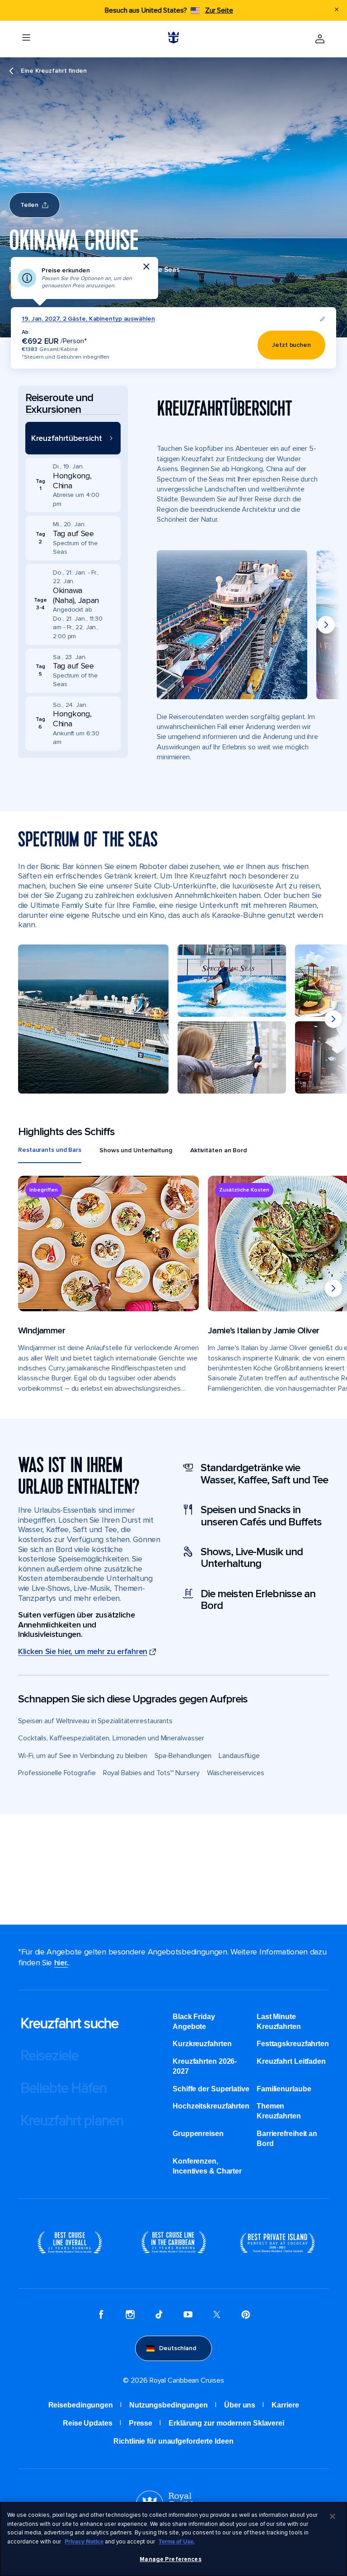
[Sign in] (320, 39)
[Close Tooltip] (146, 266)
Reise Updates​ (88, 2423)
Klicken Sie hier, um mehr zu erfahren (83, 1652)
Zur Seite (219, 10)
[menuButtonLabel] (26, 39)
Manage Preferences (170, 2559)
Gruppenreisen (198, 2134)
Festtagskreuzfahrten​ (293, 2044)
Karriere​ (285, 2405)
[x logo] (217, 2316)
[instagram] (130, 2316)
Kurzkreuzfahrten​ (202, 2044)
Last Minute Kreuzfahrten (279, 2022)
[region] (173, 2539)
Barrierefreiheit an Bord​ (287, 2139)
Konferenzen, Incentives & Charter (207, 2166)
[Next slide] (326, 625)
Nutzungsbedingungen (169, 2405)
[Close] (333, 2516)
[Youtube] (188, 2316)
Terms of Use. (177, 2542)
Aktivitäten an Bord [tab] (218, 1150)
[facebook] (101, 2316)
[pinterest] (246, 2316)
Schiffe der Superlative (211, 2089)
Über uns (240, 2405)
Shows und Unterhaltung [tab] (136, 1150)
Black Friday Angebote (194, 2022)
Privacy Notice (84, 2542)
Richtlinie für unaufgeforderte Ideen (173, 2441)
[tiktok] (159, 2316)
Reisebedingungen (81, 2405)
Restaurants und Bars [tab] (50, 1150)
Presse (141, 2423)
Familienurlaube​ (284, 2089)
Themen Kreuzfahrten (279, 2111)
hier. (61, 1963)
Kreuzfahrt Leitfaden (291, 2061)
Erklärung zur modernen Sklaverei (226, 2423)
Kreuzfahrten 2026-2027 (205, 2066)
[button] (73, 438)
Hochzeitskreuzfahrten (211, 2106)
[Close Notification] (337, 10)
